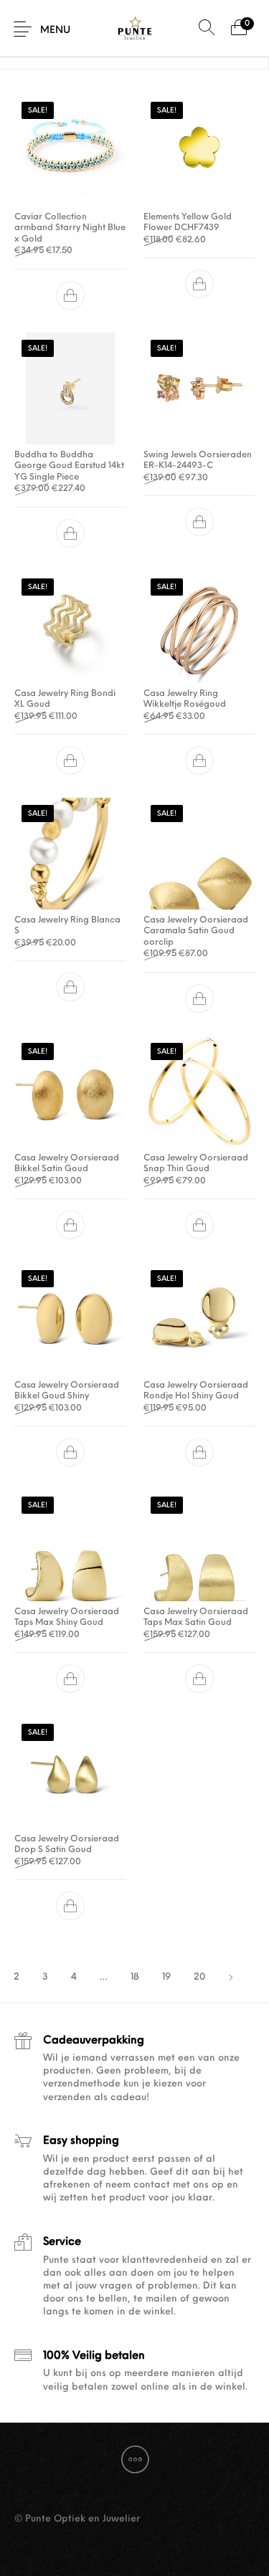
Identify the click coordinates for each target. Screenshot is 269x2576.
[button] (70, 295)
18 (135, 1977)
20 (199, 1977)
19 (166, 1977)
